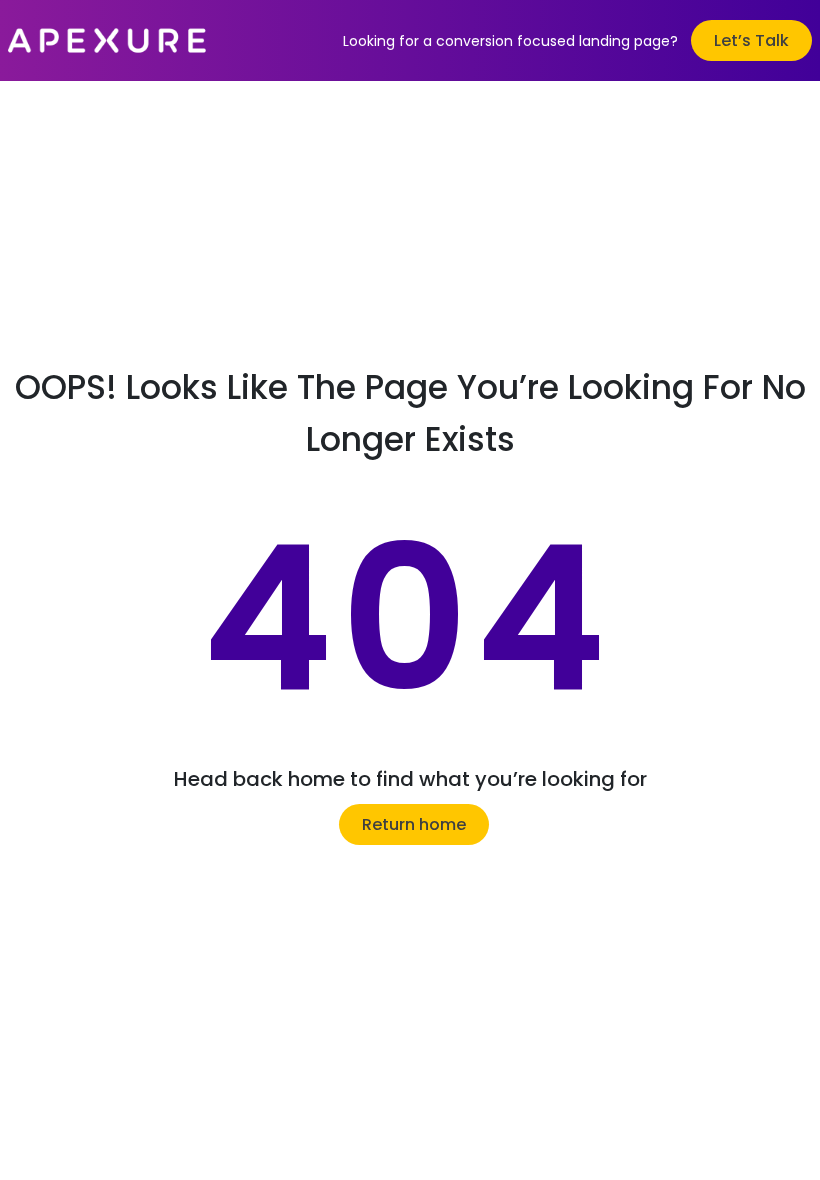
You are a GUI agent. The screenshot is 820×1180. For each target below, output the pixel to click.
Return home (414, 824)
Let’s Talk (751, 40)
